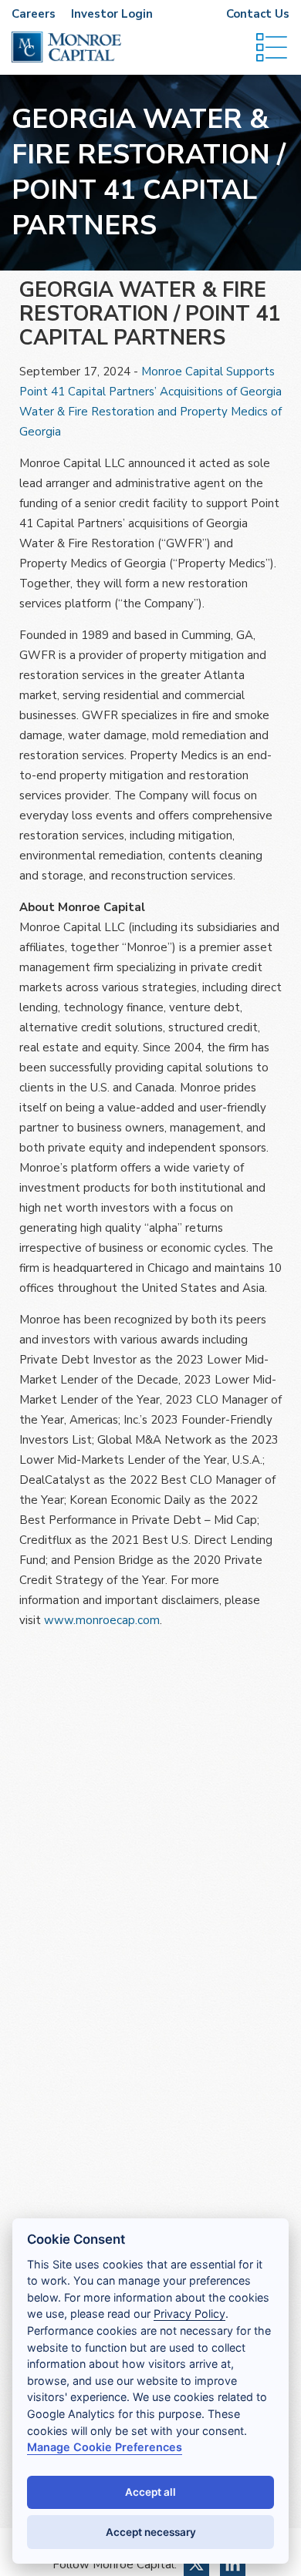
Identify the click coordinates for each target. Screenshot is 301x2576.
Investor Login (112, 14)
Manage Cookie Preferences (105, 2447)
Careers (34, 14)
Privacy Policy (189, 2314)
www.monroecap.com (102, 1620)
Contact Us (258, 14)
